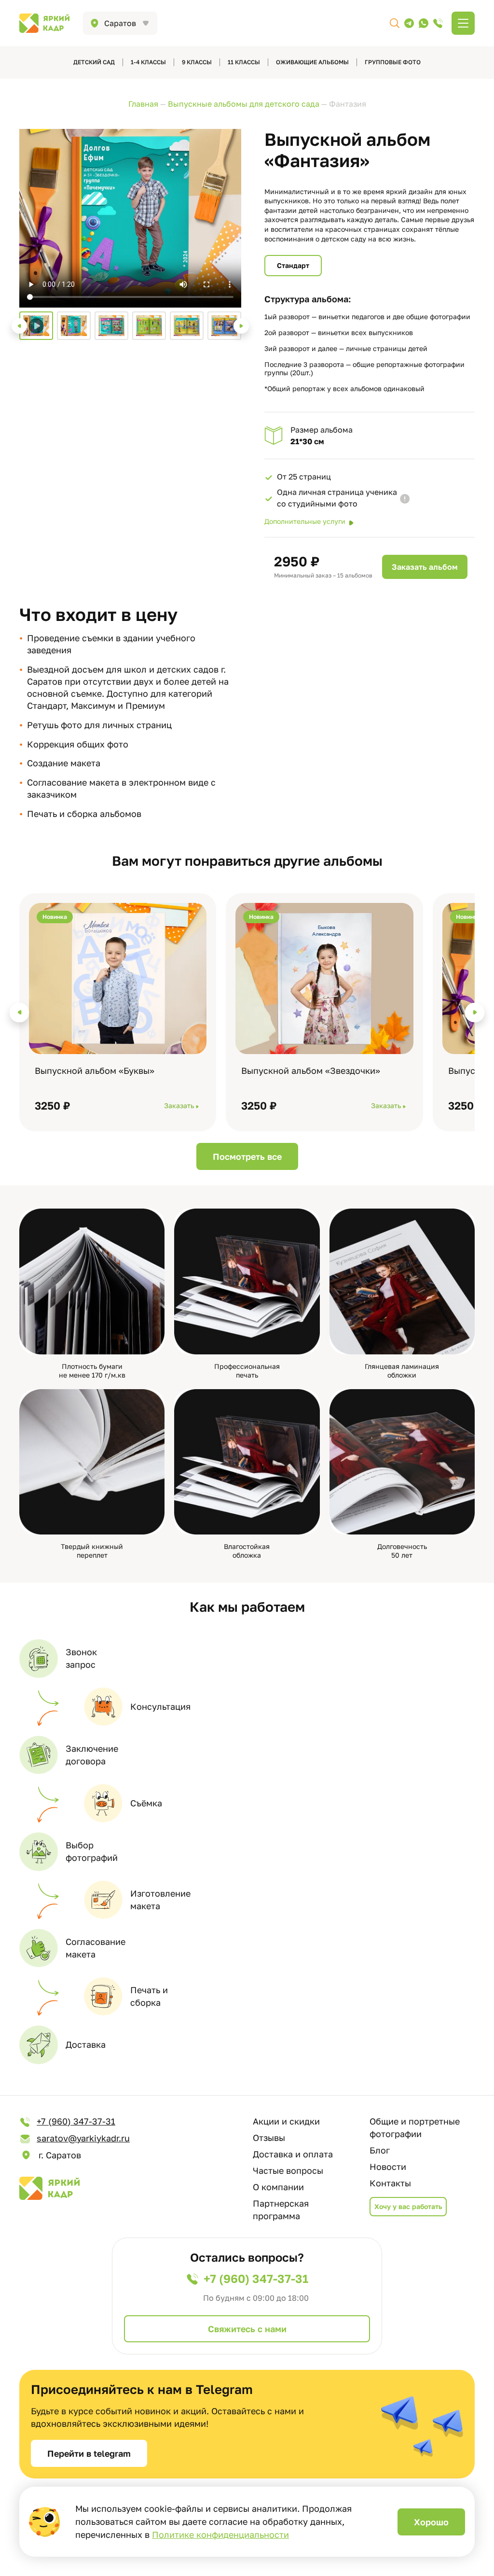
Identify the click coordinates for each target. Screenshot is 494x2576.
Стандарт (293, 265)
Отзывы (269, 2138)
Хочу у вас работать (408, 2206)
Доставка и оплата (293, 2154)
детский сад (94, 62)
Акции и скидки (286, 2121)
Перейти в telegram (89, 2453)
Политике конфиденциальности (220, 2534)
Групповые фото (393, 62)
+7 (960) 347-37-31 (76, 2121)
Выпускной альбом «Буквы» (95, 1070)
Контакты (390, 2183)
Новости (388, 2167)
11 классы (244, 62)
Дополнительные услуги (305, 521)
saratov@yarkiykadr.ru (83, 2138)
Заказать (179, 1105)
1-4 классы (148, 62)
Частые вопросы (288, 2170)
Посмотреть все (247, 1156)
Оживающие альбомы (312, 62)
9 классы (197, 62)
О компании (278, 2187)
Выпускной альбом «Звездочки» (311, 1070)
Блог (380, 2150)
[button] (19, 326)
